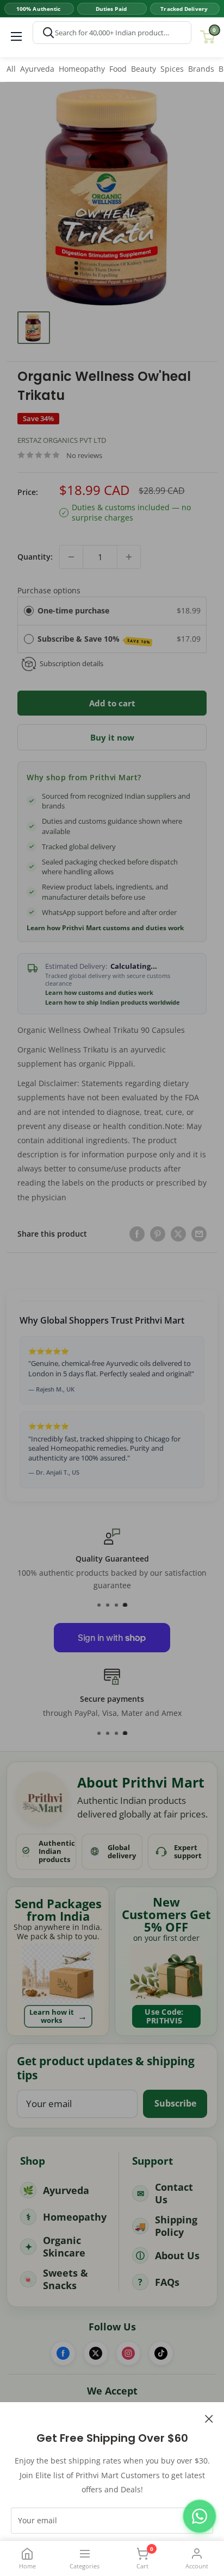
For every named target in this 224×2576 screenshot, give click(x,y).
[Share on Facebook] (137, 1234)
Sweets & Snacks (66, 2279)
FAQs (167, 2282)
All (11, 69)
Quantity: (35, 557)
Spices (172, 69)
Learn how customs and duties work (99, 993)
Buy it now (112, 737)
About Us (177, 2255)
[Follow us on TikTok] (161, 2353)
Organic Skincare (64, 2246)
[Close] (209, 2418)
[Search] (48, 33)
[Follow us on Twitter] (96, 2353)
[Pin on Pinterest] (158, 1234)
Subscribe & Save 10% (94, 639)
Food (118, 69)
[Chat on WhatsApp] (200, 2516)
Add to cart (112, 703)
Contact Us (174, 2193)
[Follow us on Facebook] (63, 2353)
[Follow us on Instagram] (128, 2353)
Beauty (144, 69)
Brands (201, 69)
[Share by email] (199, 1234)
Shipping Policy (176, 2226)
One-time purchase (73, 610)
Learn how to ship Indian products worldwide (113, 1002)
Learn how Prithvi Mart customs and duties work (105, 928)
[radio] (29, 611)
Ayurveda (37, 69)
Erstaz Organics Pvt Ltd (62, 440)
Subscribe (175, 2103)
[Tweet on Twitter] (178, 1234)
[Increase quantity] (129, 557)
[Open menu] (16, 36)
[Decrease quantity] (71, 557)
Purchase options (49, 590)
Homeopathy (82, 69)
